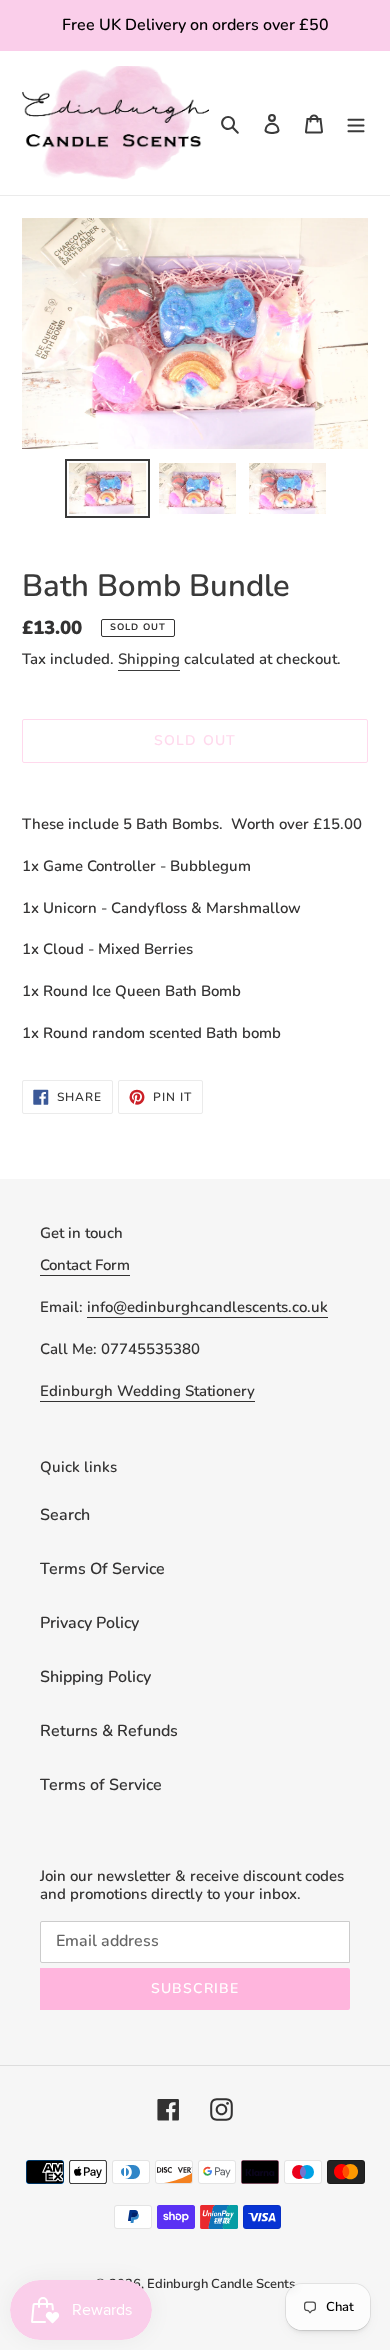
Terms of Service (101, 1785)
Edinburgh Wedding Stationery (147, 1391)
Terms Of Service (102, 1569)
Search (65, 1515)
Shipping (149, 659)
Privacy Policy (89, 1623)
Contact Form (85, 1265)
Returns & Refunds (109, 1731)
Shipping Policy (95, 1677)
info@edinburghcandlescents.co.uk (207, 1307)
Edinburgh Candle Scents (221, 2284)
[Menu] (356, 123)
